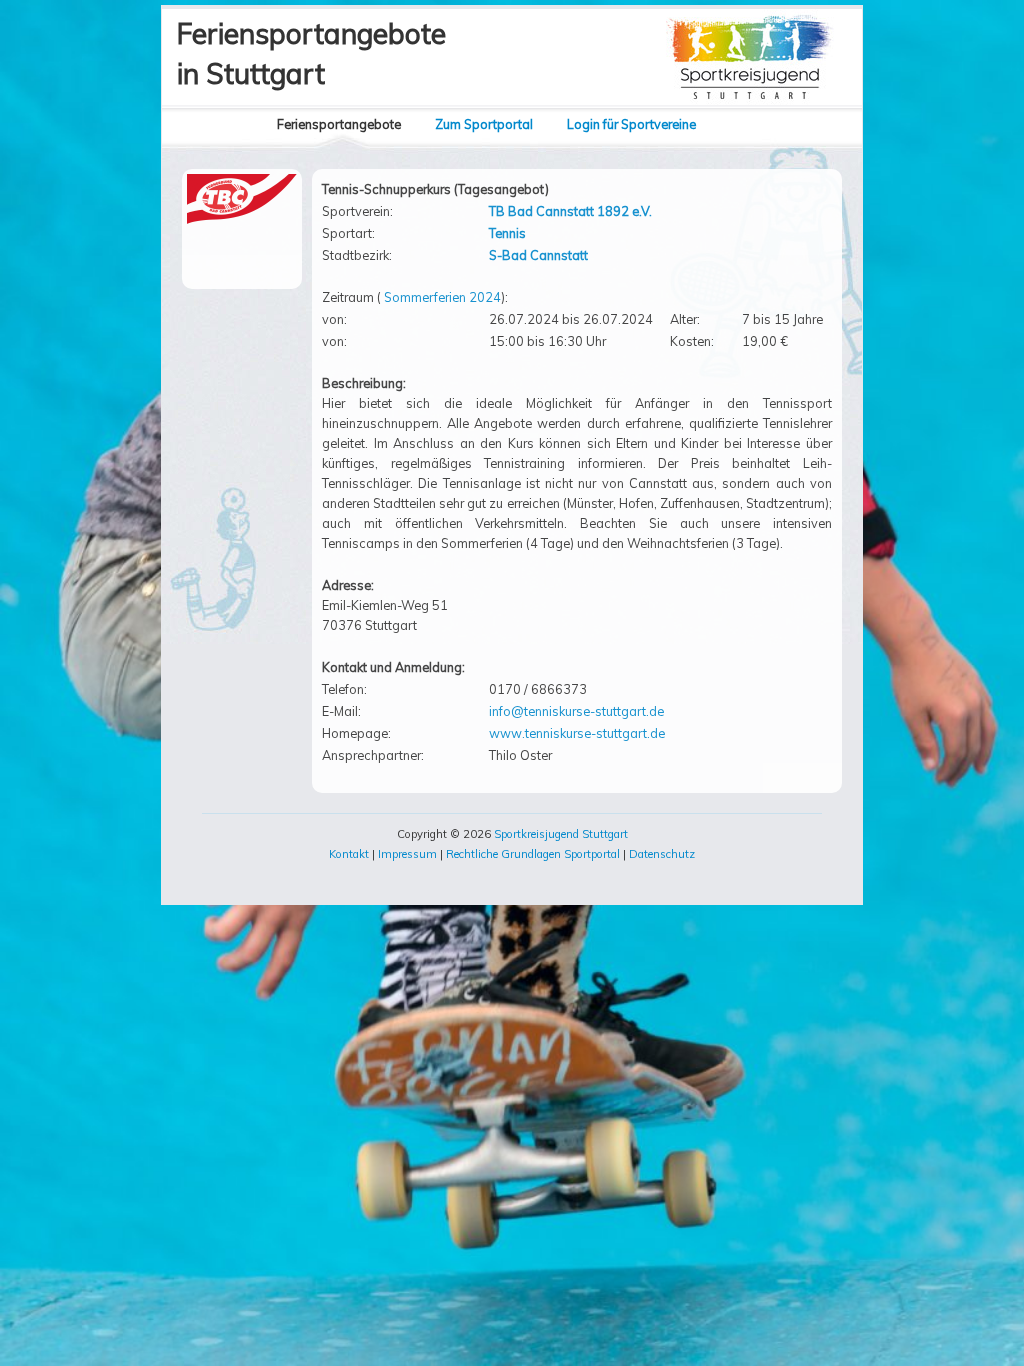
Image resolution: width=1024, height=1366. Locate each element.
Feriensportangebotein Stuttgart (311, 53)
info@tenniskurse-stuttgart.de (576, 711)
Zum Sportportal (484, 124)
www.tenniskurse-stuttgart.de (577, 733)
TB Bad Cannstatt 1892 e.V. (570, 211)
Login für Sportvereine (631, 124)
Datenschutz (662, 854)
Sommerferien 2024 (442, 297)
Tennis (507, 233)
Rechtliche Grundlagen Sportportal (533, 854)
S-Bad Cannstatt (538, 255)
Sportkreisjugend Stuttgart (561, 834)
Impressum (407, 854)
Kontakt (349, 854)
